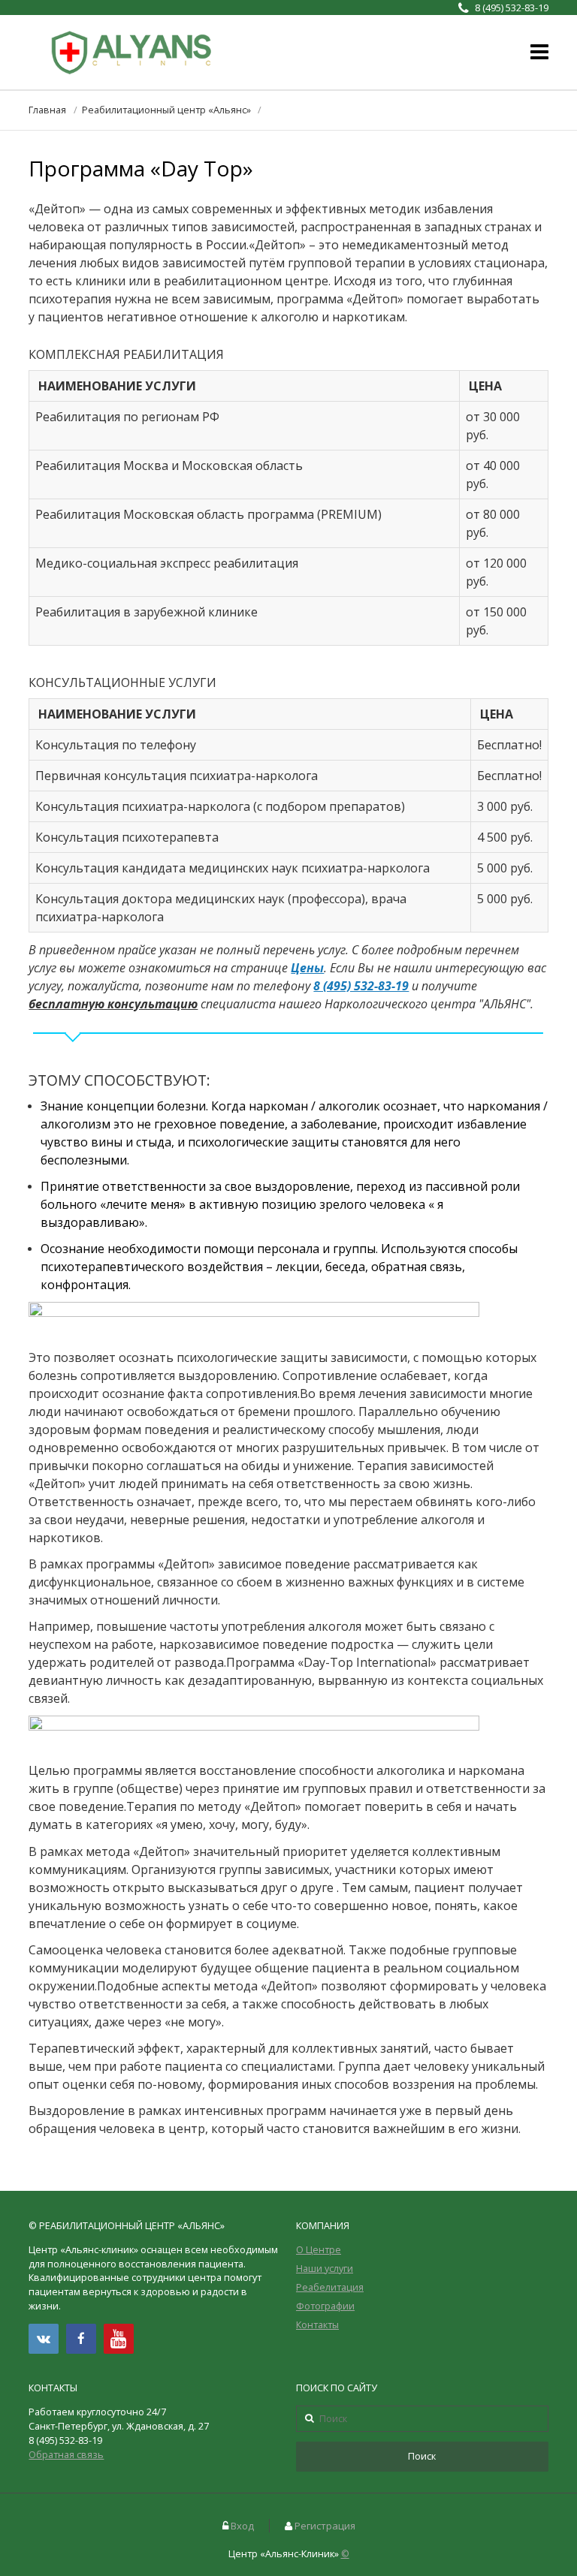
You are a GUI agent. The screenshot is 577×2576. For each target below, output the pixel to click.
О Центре (319, 2250)
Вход (242, 2526)
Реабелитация (330, 2287)
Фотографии (325, 2306)
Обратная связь (66, 2455)
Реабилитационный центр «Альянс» (166, 110)
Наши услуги (325, 2269)
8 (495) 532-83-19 (361, 986)
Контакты (317, 2325)
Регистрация (325, 2526)
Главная (47, 110)
